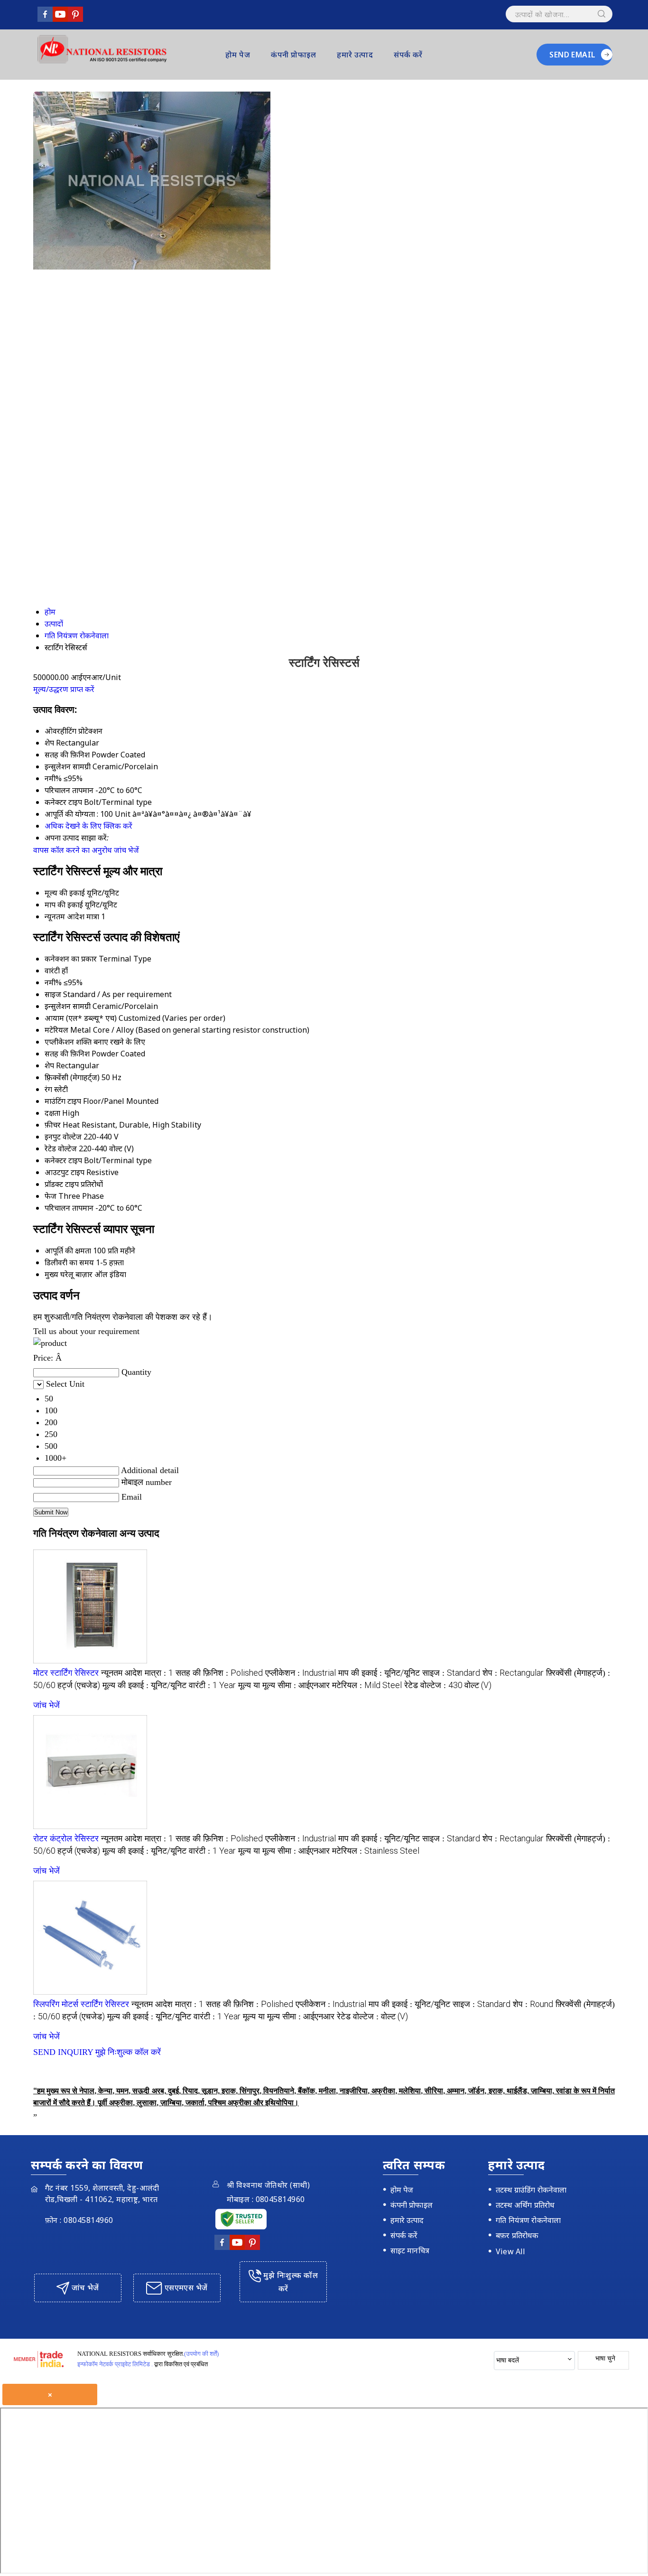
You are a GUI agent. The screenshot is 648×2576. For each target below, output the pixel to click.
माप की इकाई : (379, 1673)
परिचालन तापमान (69, 1208)
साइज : (451, 1673)
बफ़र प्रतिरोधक (517, 2235)
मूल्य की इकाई (65, 893)
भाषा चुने (605, 2358)
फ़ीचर (53, 1125)
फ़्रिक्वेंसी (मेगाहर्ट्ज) (72, 1077)
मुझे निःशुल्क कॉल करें (128, 2052)
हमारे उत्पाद (355, 55)
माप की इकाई (64, 905)
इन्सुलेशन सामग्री (68, 1006)
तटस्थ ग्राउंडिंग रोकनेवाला (531, 2190)
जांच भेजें (126, 850)
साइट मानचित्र (410, 2250)
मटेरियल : (367, 1685)
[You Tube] (60, 19)
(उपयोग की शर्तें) (201, 2354)
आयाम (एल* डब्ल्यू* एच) (81, 1018)
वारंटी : (212, 1685)
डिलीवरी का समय (69, 1262)
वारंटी (52, 971)
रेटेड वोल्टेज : (448, 1685)
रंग (48, 1089)
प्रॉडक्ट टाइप (62, 1184)
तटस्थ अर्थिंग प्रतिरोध (525, 2205)
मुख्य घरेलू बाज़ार (69, 1274)
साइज (53, 994)
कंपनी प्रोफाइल (293, 55)
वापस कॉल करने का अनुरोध (73, 850)
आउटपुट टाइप (65, 1172)
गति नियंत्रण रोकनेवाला (528, 2220)
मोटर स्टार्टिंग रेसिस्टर (66, 1673)
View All (510, 2251)
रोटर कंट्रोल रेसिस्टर (66, 1839)
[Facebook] (45, 19)
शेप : (513, 1673)
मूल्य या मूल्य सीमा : (284, 1685)
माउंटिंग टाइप (63, 1101)
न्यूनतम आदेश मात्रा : (137, 1673)
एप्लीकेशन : (301, 1673)
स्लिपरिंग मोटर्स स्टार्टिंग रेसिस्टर (81, 2004)
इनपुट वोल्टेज (63, 1137)
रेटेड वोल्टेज (61, 1148)
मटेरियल (56, 1030)
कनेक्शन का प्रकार (71, 959)
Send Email (573, 55)
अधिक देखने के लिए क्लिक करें (88, 826)
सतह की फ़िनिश (67, 1054)
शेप (49, 1065)
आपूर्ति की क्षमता (68, 1251)
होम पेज (238, 55)
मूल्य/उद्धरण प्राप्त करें (64, 689)
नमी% (53, 982)
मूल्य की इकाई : (144, 1685)
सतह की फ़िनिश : (219, 1673)
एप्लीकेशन (59, 1042)
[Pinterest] (75, 19)
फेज (51, 1196)
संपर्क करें (408, 55)
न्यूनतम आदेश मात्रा (72, 916)
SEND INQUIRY (63, 2052)
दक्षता (52, 1113)
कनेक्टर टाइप (63, 1160)
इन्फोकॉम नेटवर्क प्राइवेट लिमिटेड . (115, 2364)
